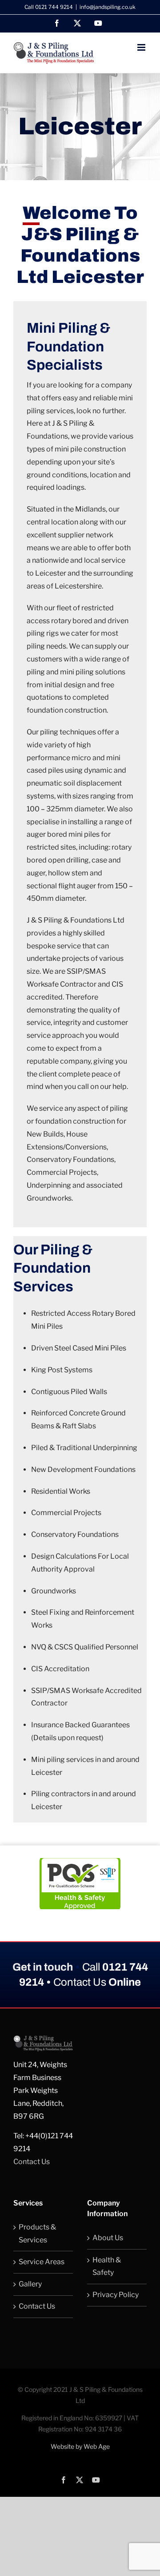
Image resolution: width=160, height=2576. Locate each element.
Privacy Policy (116, 2295)
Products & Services (37, 2233)
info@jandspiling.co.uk (108, 7)
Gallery (30, 2284)
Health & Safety (107, 2266)
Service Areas (42, 2262)
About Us (108, 2238)
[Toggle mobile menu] (142, 47)
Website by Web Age (80, 2446)
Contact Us (32, 2162)
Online (97, 1982)
